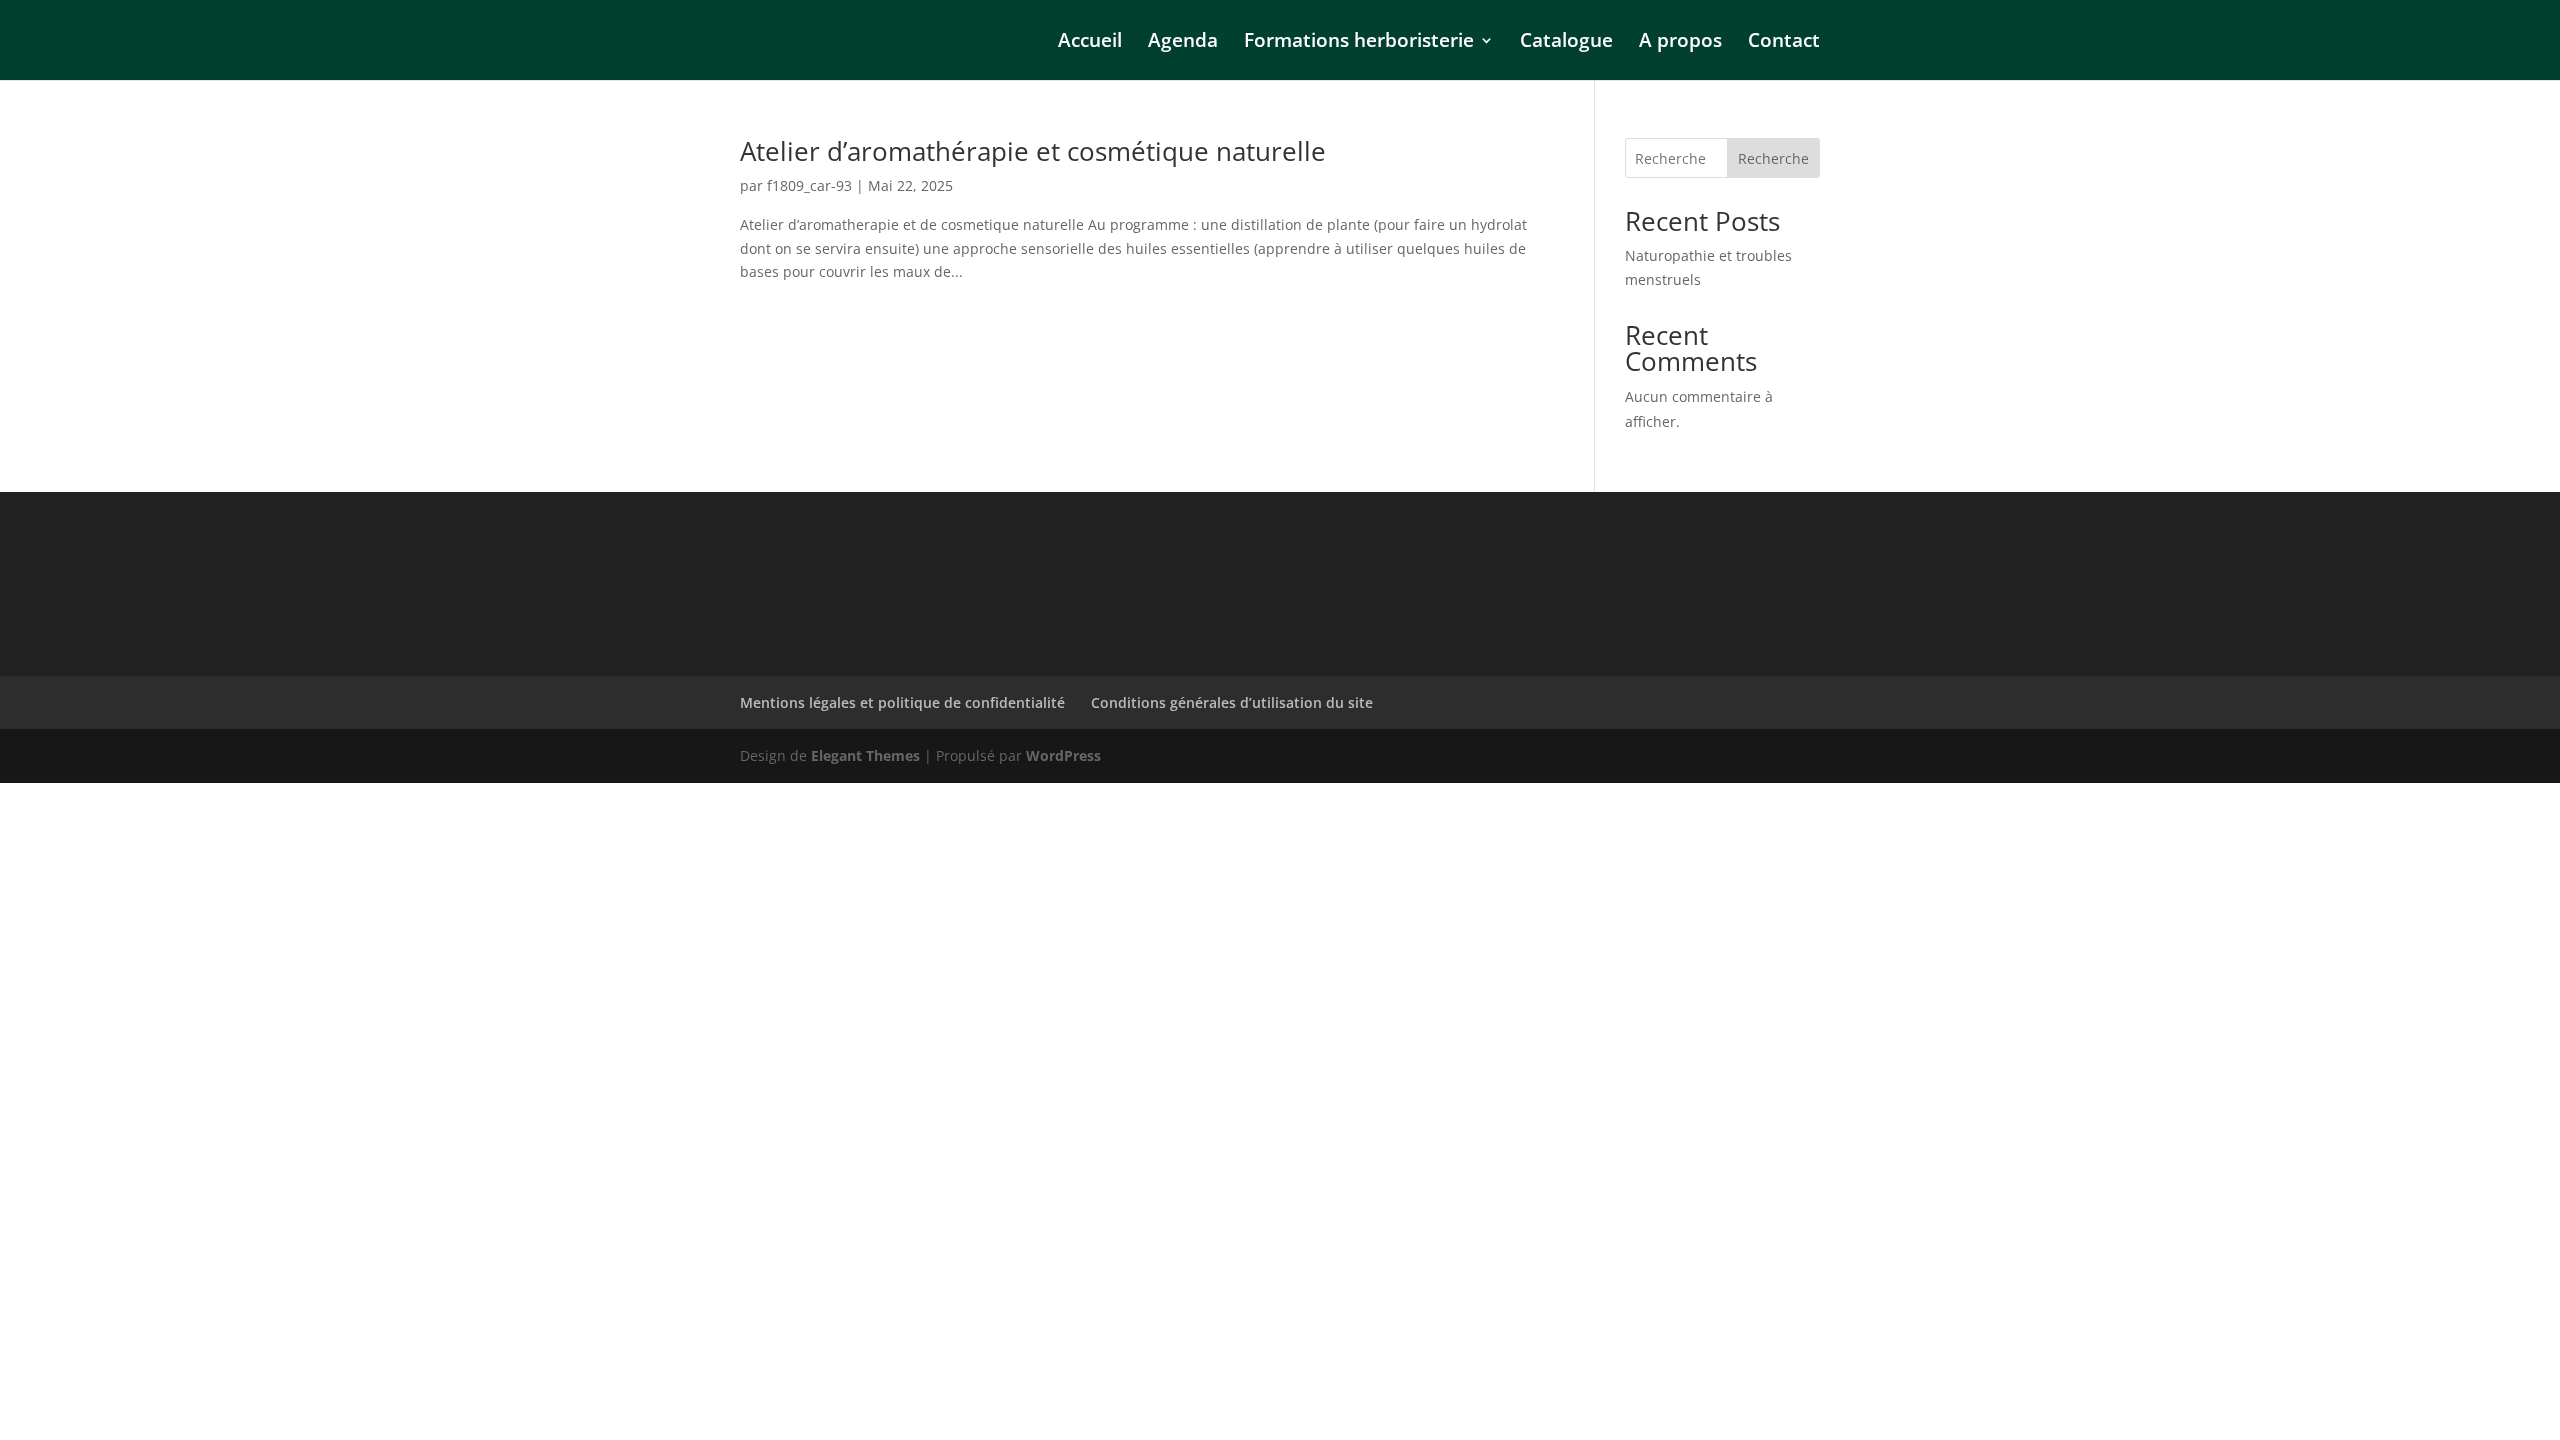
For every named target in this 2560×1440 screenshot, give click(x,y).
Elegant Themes (865, 755)
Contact (1784, 43)
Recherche (1773, 158)
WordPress (1063, 755)
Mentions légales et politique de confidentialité (902, 702)
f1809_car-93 (809, 185)
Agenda (1183, 43)
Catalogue (1566, 43)
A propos (1680, 43)
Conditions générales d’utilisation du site (1232, 702)
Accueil (1090, 43)
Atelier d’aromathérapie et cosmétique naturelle (1033, 151)
